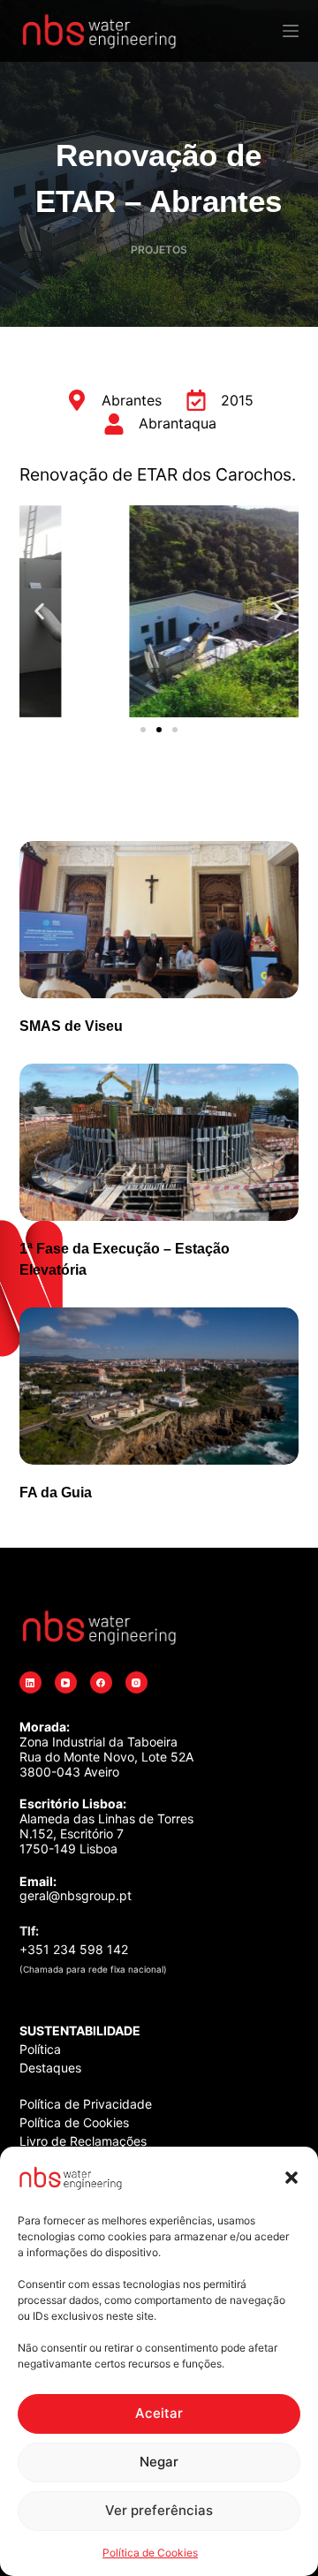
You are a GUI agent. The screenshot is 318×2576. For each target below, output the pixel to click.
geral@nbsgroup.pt (76, 1895)
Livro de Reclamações (83, 2141)
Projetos (159, 250)
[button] (291, 2178)
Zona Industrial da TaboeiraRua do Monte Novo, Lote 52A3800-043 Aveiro (106, 1757)
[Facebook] (101, 1682)
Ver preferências (159, 2510)
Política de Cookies (150, 2553)
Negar (159, 2462)
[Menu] (291, 31)
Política (40, 2049)
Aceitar (159, 2413)
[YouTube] (66, 1682)
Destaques (50, 2068)
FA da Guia (56, 1493)
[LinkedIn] (30, 1682)
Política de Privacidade (86, 2104)
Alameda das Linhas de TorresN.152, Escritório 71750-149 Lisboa (106, 1834)
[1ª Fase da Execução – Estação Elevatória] (159, 1142)
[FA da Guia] (159, 1386)
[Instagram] (136, 1682)
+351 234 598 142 (74, 1949)
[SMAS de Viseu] (159, 920)
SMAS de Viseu (71, 1026)
